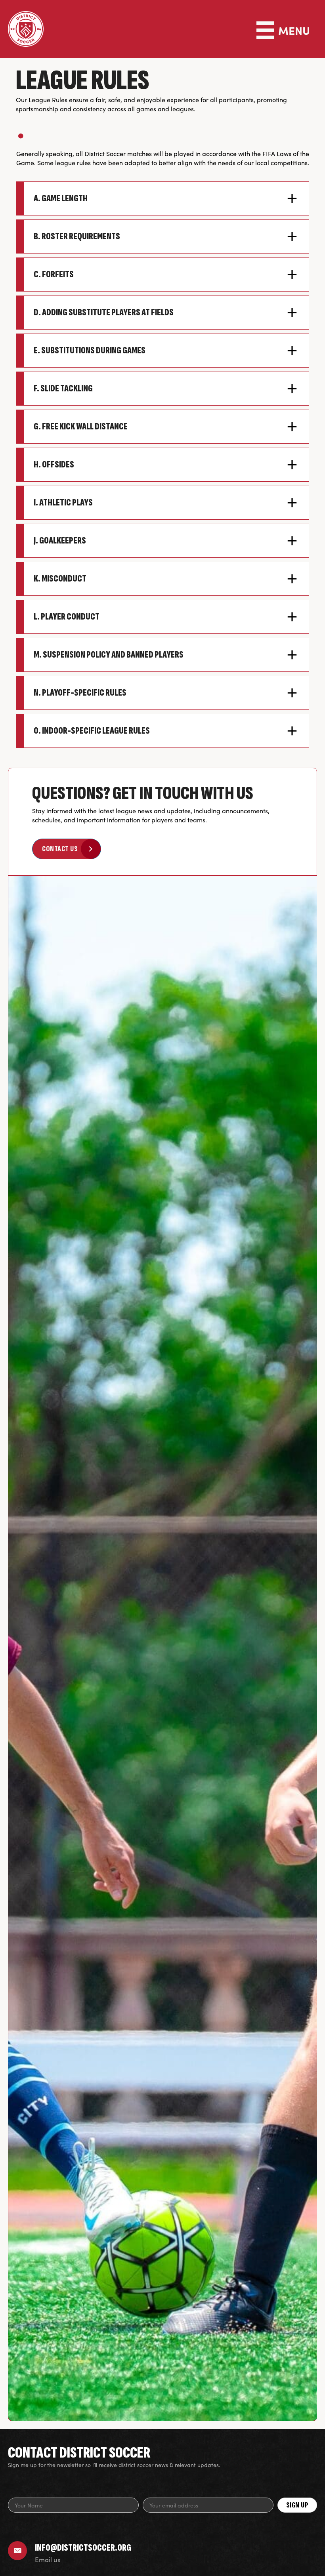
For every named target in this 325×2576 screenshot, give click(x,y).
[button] (162, 198)
